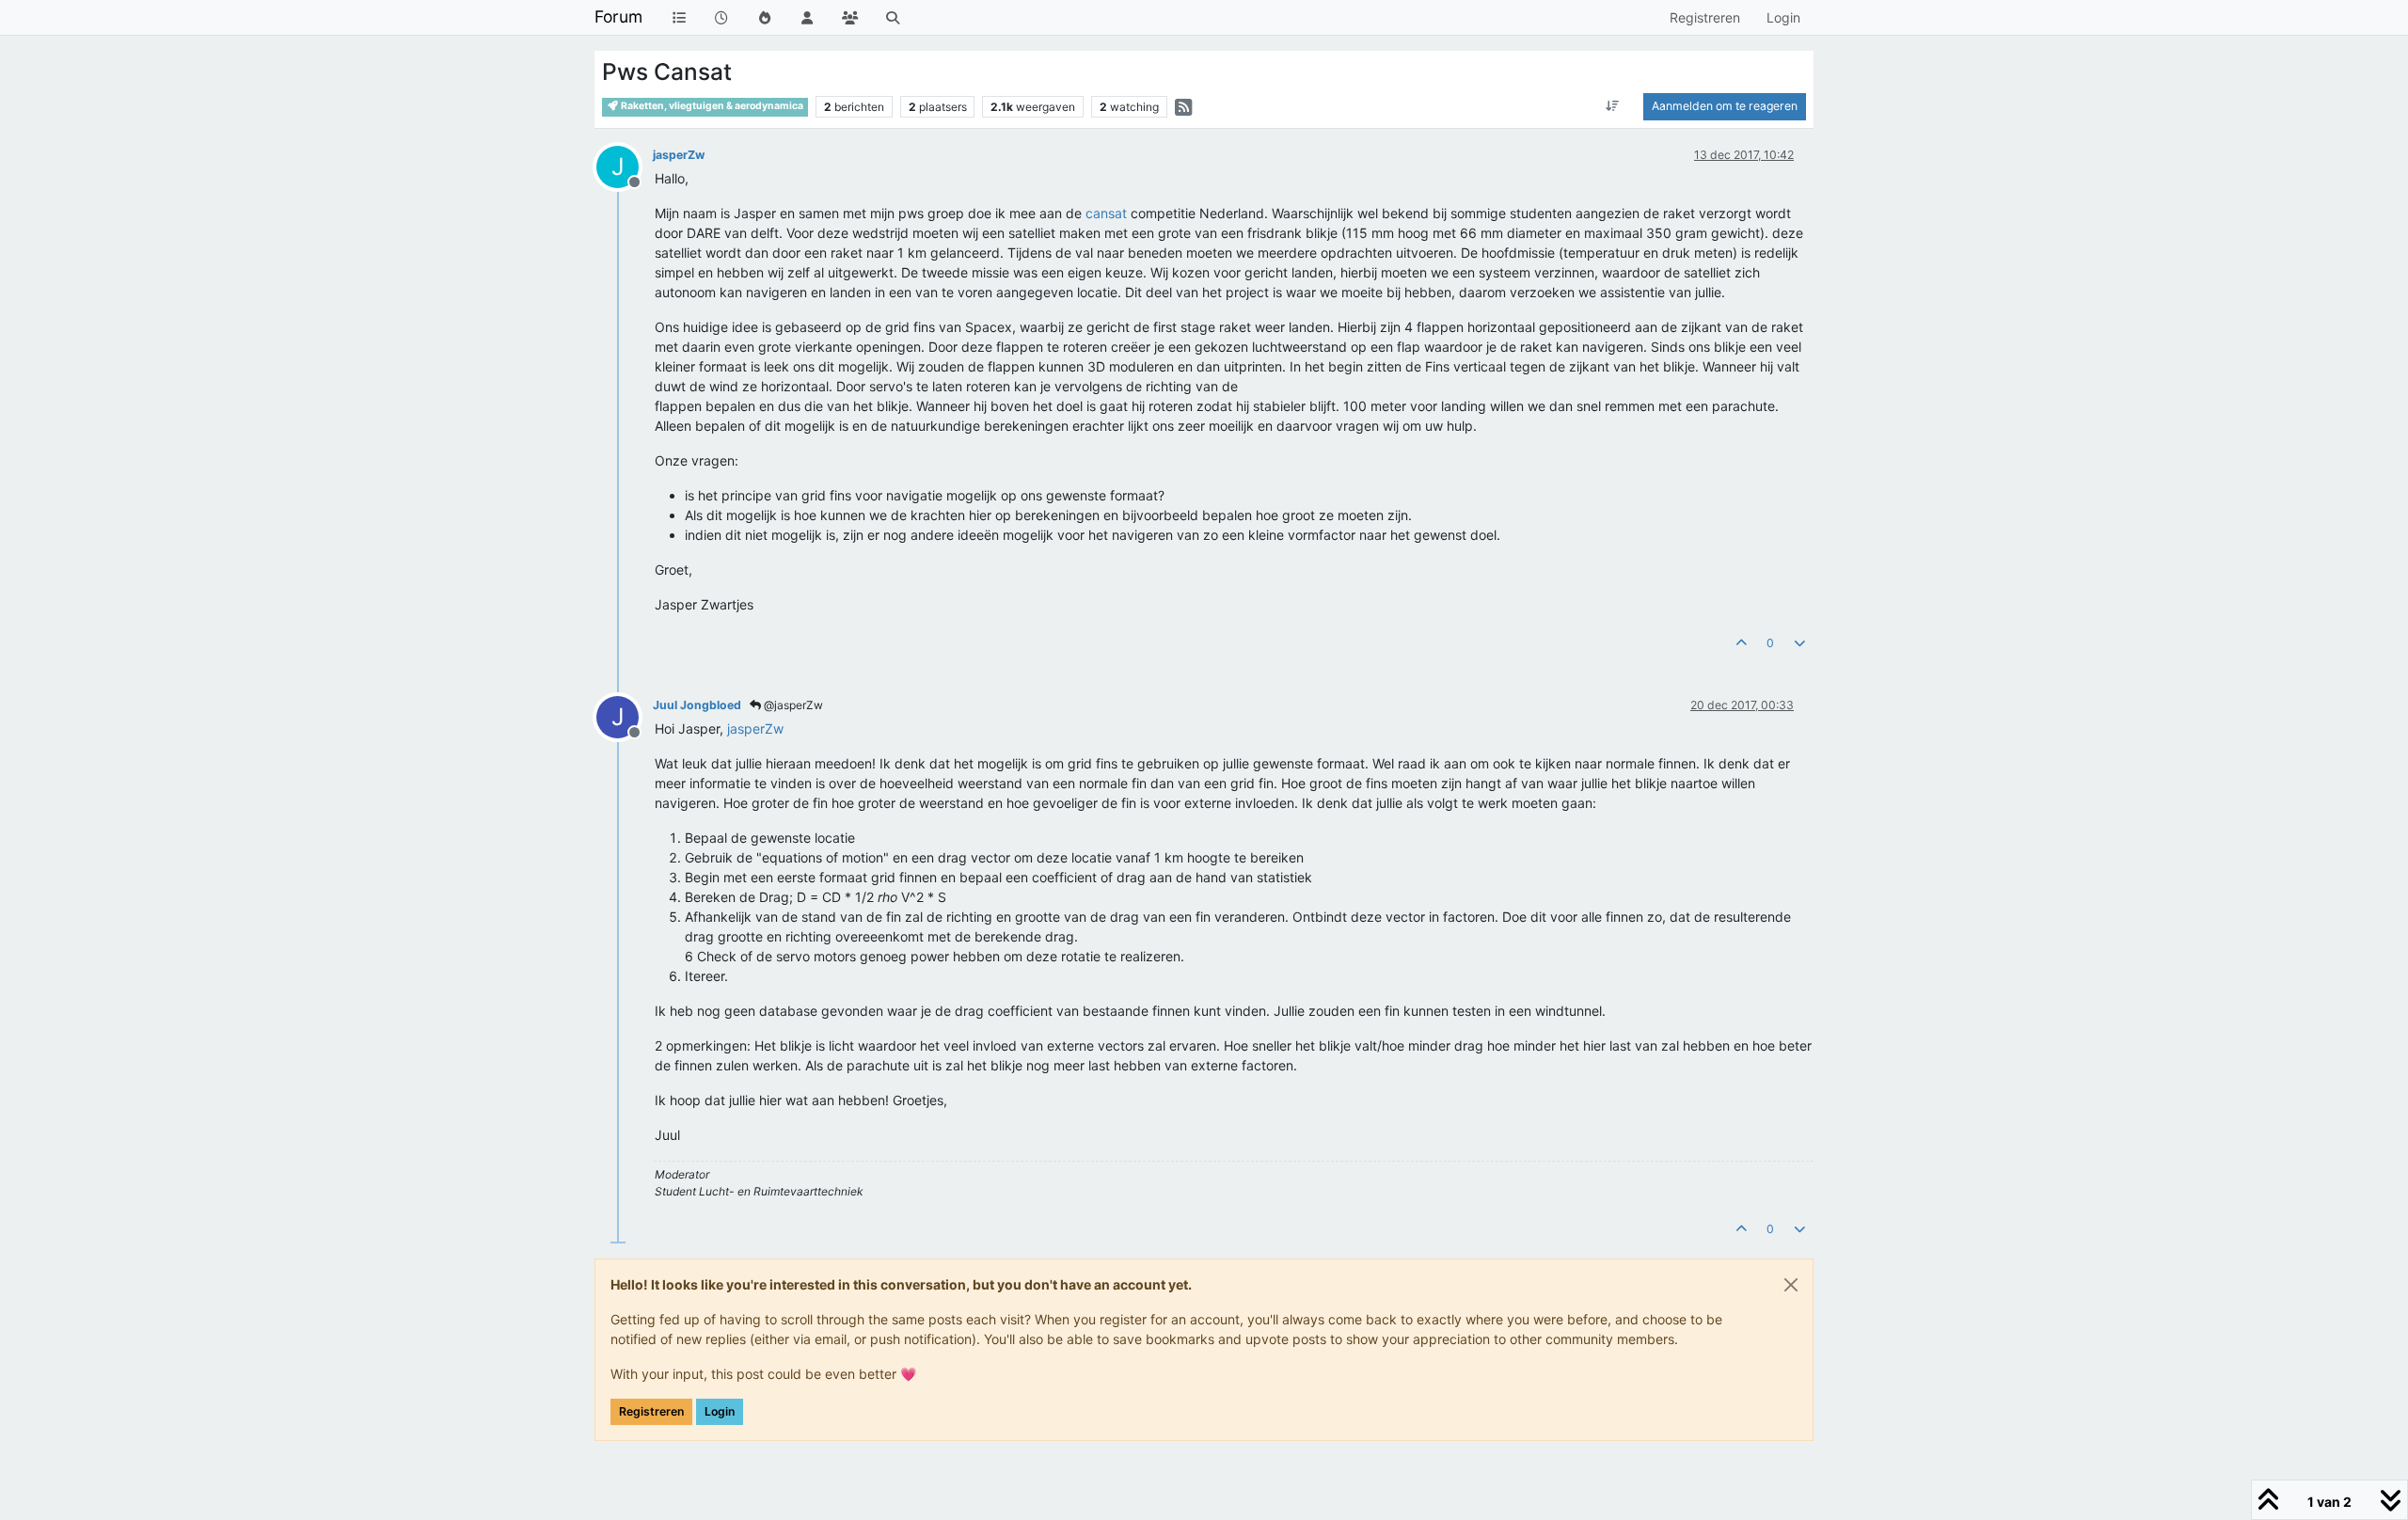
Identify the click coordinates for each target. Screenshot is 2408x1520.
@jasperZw (792, 705)
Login (720, 1411)
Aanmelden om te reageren (1725, 106)
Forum (618, 16)
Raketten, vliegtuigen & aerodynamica (711, 106)
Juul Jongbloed (697, 705)
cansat (1106, 213)
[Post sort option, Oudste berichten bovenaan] (1613, 106)
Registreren (651, 1411)
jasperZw (679, 155)
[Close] (1791, 1285)
